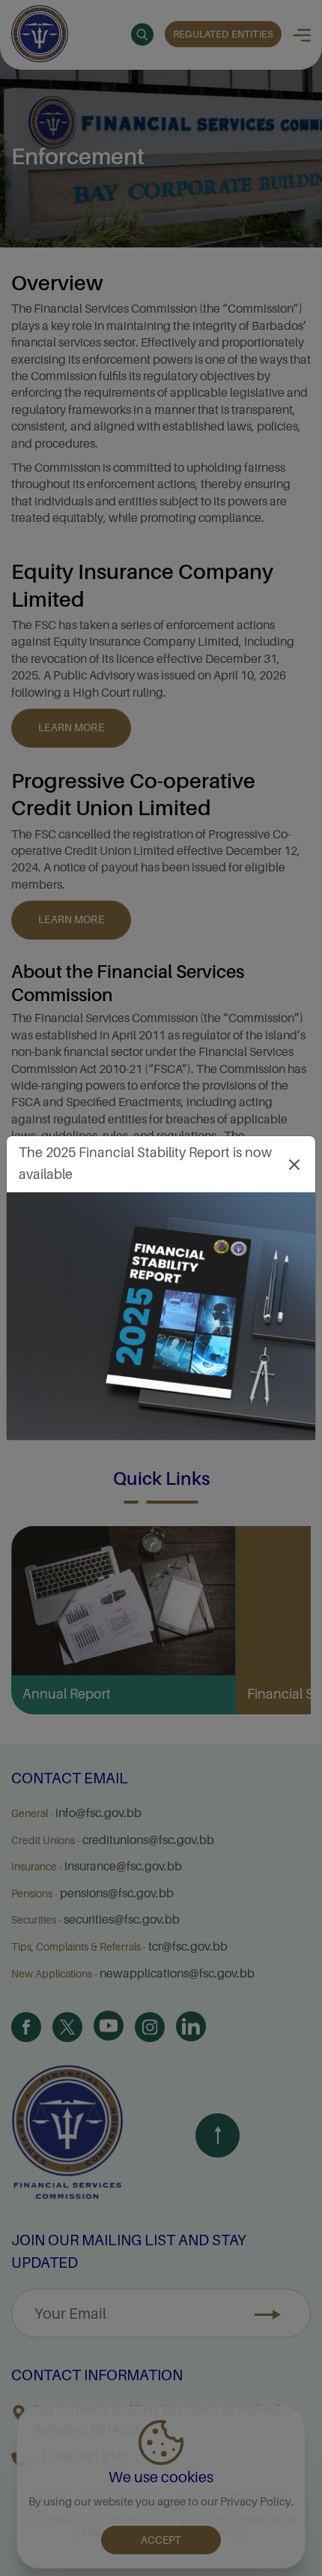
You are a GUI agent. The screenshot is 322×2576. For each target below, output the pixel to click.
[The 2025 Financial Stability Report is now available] (161, 1316)
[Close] (294, 1164)
